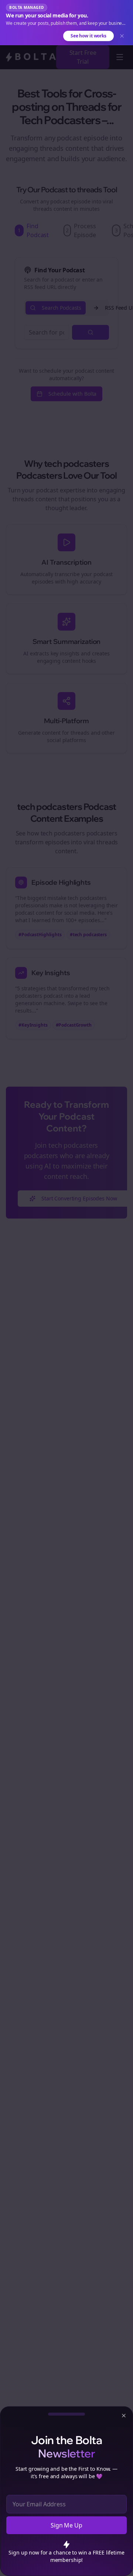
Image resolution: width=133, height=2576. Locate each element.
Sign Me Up (66, 2525)
